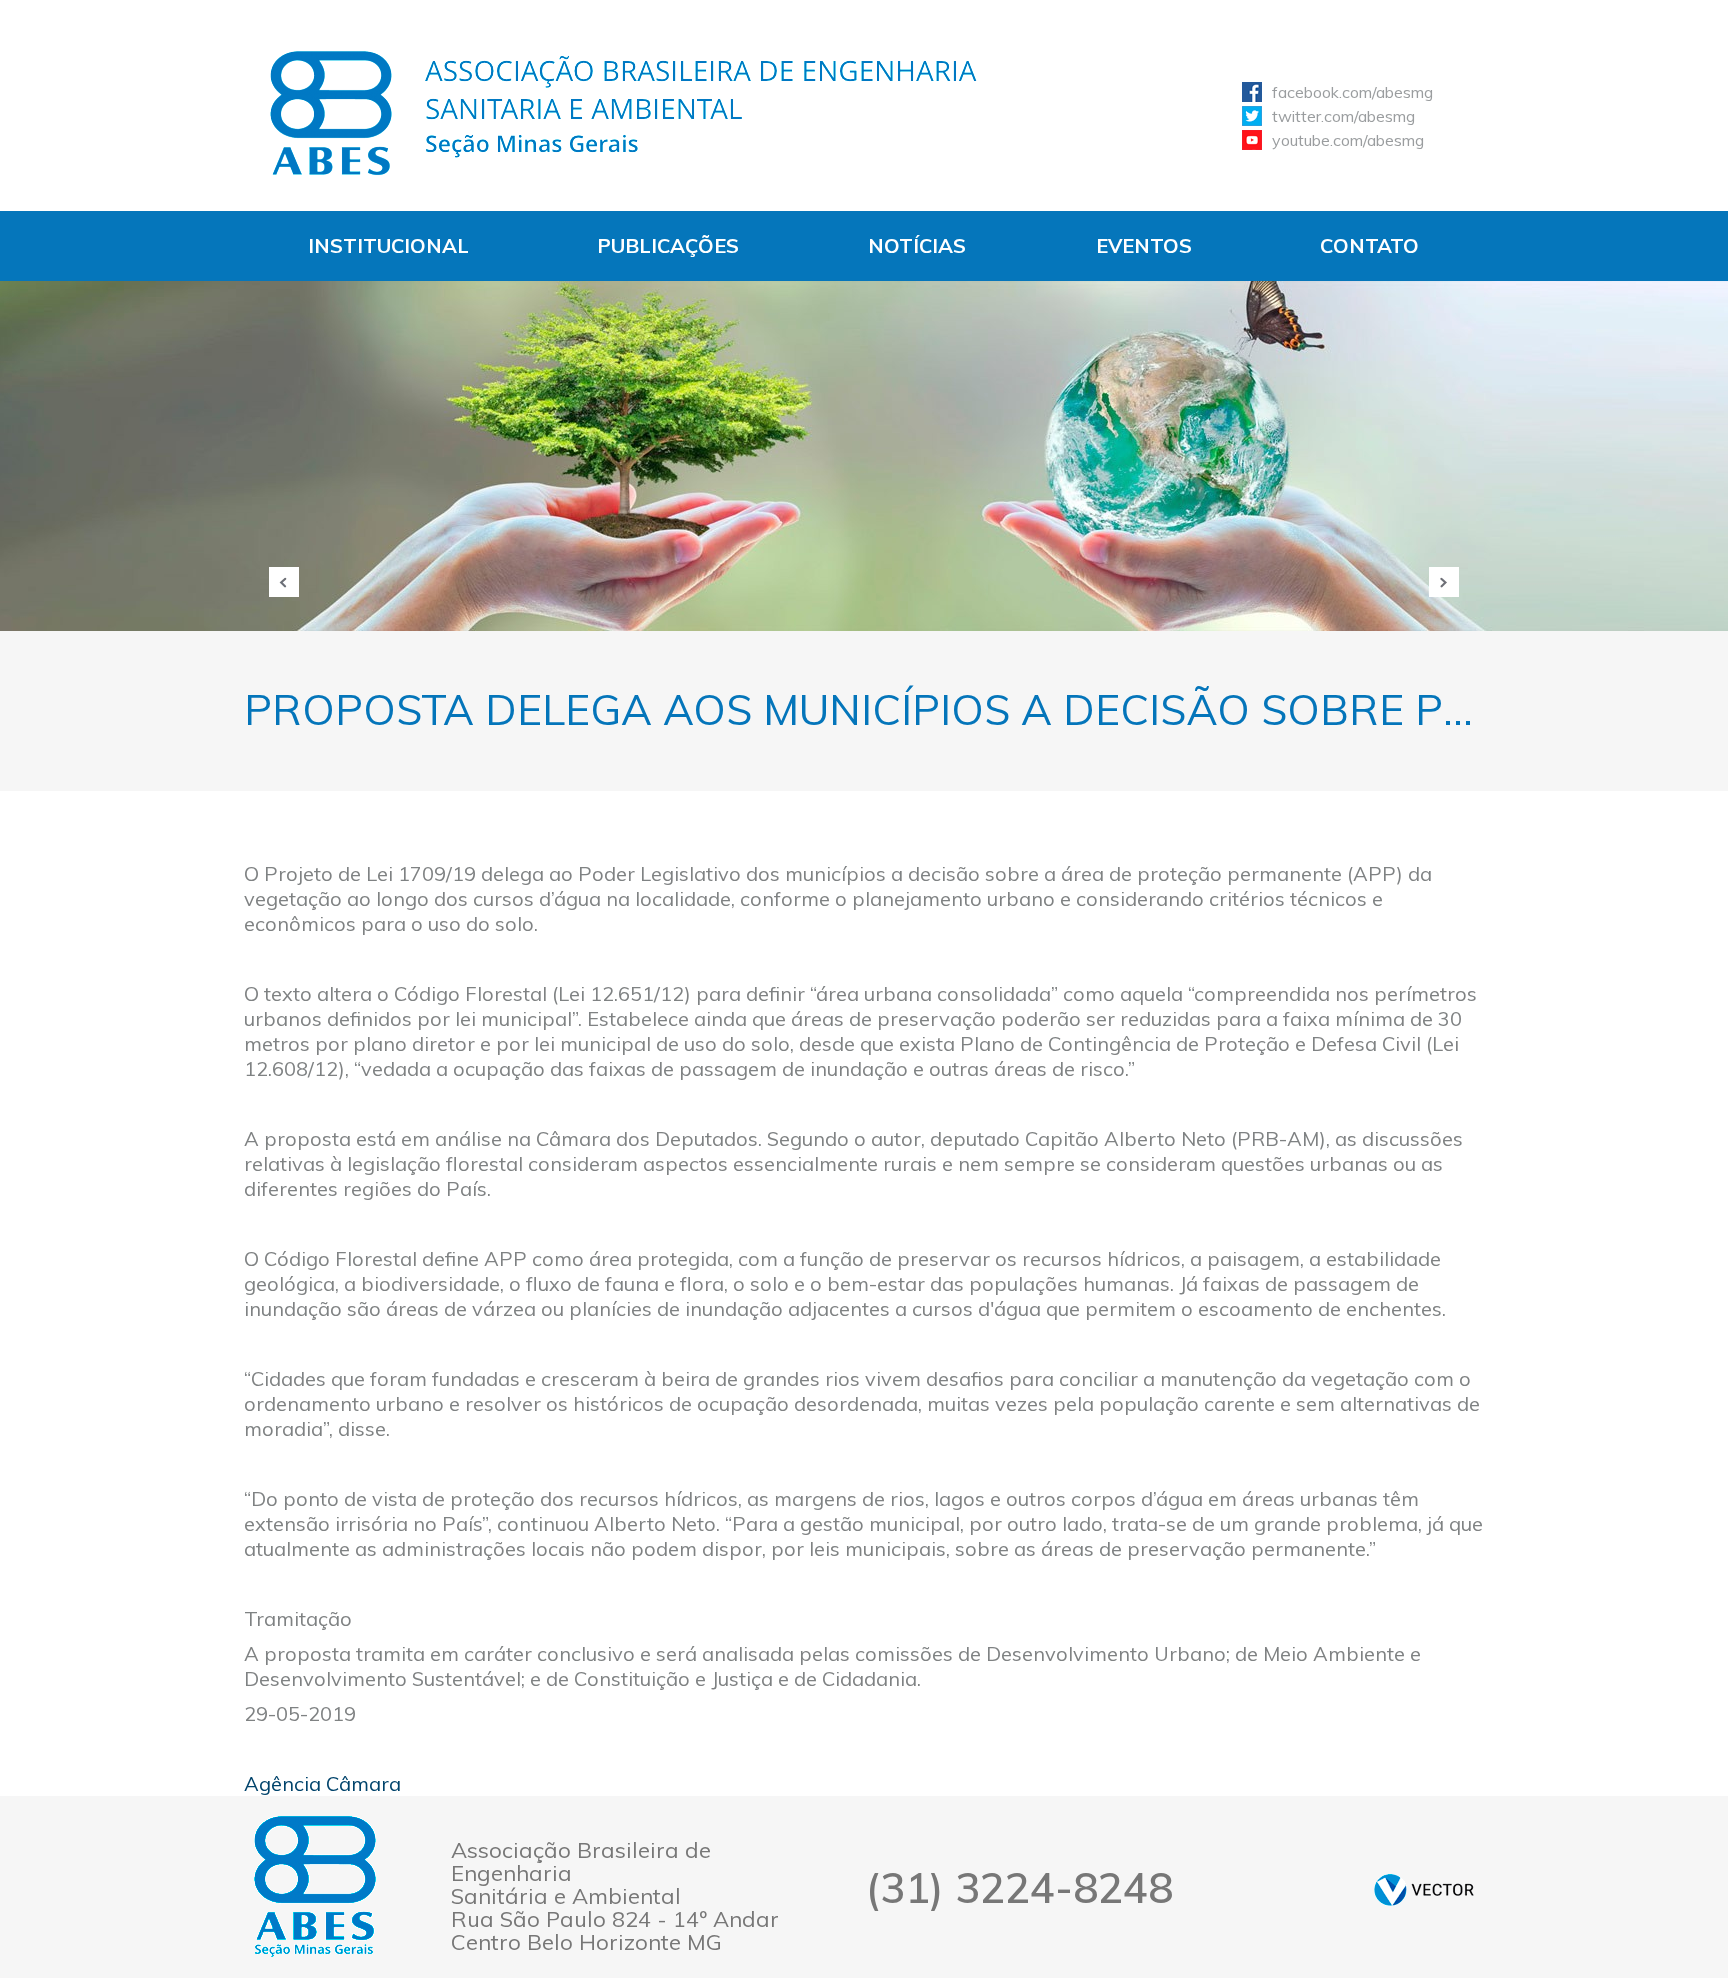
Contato (1369, 245)
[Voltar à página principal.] (624, 113)
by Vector (1424, 1889)
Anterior (284, 582)
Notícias (917, 245)
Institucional (388, 245)
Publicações (668, 245)
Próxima (1444, 582)
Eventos (1144, 245)
